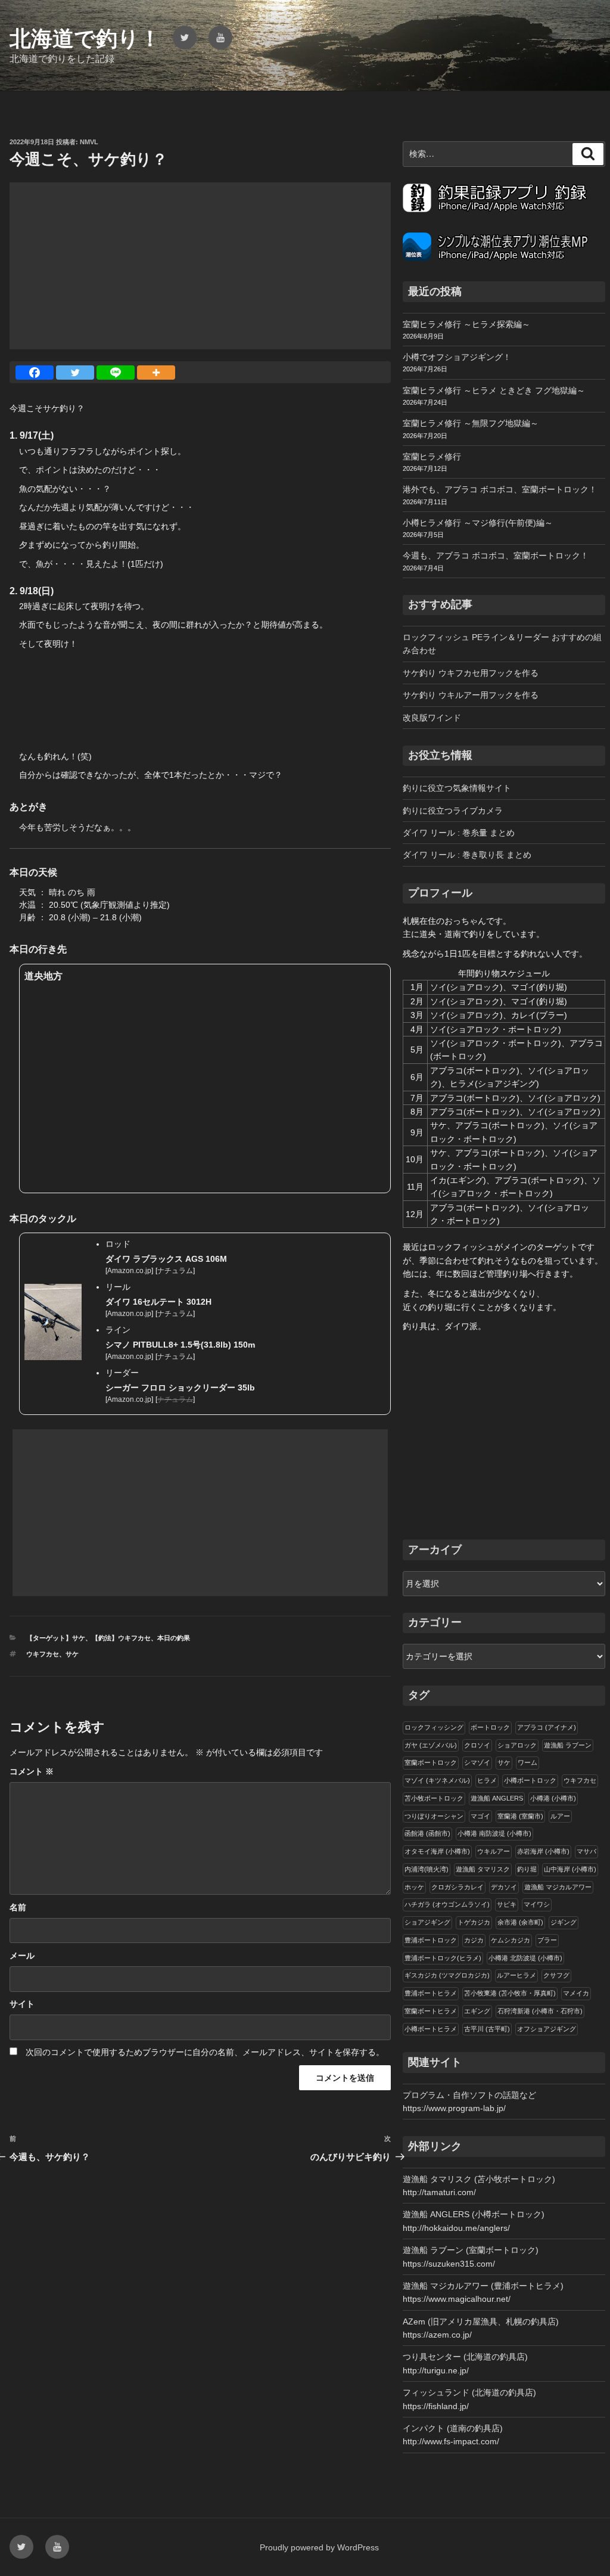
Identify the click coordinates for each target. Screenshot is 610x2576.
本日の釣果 (174, 1638)
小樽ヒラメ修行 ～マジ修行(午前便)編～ (478, 523)
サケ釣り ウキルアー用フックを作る (471, 695)
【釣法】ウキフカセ (121, 1638)
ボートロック (490, 1727)
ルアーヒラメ (516, 1975)
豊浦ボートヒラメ (431, 1993)
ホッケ (414, 1887)
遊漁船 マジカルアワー (558, 1887)
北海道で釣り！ (85, 38)
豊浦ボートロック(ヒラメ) (443, 1958)
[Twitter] (75, 373)
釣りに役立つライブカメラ (453, 811)
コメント (32, 1771)
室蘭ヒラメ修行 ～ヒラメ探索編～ (466, 324)
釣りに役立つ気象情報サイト (457, 788)
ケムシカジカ (511, 1940)
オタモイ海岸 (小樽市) (437, 1851)
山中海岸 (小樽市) (570, 1869)
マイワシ (537, 1904)
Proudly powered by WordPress (319, 2547)
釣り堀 (527, 1869)
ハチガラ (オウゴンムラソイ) (447, 1904)
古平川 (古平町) (487, 2029)
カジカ (474, 1940)
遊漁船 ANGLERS (497, 1798)
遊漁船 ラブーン (568, 1745)
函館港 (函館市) (427, 1833)
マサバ (586, 1851)
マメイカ (576, 1993)
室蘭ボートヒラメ (431, 2011)
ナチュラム (175, 1271)
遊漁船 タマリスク (483, 1869)
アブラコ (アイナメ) (547, 1727)
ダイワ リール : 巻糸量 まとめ (459, 833)
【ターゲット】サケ (56, 1638)
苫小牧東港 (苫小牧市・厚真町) (510, 1993)
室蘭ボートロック (431, 1762)
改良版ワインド (432, 718)
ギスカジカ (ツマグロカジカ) (447, 1975)
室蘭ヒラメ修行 (432, 457)
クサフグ (556, 1975)
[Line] (116, 373)
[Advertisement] (200, 266)
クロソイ (477, 1745)
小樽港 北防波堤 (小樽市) (525, 1958)
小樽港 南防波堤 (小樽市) (494, 1833)
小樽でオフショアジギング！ (457, 357)
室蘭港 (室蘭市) (520, 1816)
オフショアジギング (547, 2029)
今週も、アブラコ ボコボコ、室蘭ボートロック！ (496, 555)
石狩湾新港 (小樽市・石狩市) (540, 2011)
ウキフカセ (43, 1654)
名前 (18, 1907)
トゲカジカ (474, 1922)
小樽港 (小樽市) (553, 1798)
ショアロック (517, 1745)
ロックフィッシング (434, 1727)
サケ (72, 1654)
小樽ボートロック (530, 1780)
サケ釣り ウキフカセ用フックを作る (471, 673)
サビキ (507, 1904)
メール (22, 1956)
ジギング (564, 1922)
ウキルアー (494, 1851)
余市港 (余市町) (520, 1922)
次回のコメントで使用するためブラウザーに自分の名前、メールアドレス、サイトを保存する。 (205, 2052)
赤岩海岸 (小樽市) (543, 1851)
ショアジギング (427, 1922)
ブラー (547, 1940)
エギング (477, 2011)
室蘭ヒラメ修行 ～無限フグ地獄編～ (471, 423)
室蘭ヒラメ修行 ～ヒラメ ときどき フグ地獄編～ (494, 390)
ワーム (527, 1762)
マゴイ (480, 1816)
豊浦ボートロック (431, 1940)
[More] (156, 373)
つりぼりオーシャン (434, 1816)
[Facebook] (35, 373)
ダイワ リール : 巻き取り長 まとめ (467, 855)
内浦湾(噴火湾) (427, 1869)
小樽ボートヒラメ (431, 2029)
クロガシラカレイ (457, 1887)
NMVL (89, 142)
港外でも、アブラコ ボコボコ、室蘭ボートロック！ (500, 489)
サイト (22, 2004)
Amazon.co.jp (129, 1271)
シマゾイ (477, 1762)
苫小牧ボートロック (434, 1798)
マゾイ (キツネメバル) (437, 1780)
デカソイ (504, 1887)
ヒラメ (487, 1780)
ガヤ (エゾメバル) (431, 1745)
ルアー (560, 1816)
